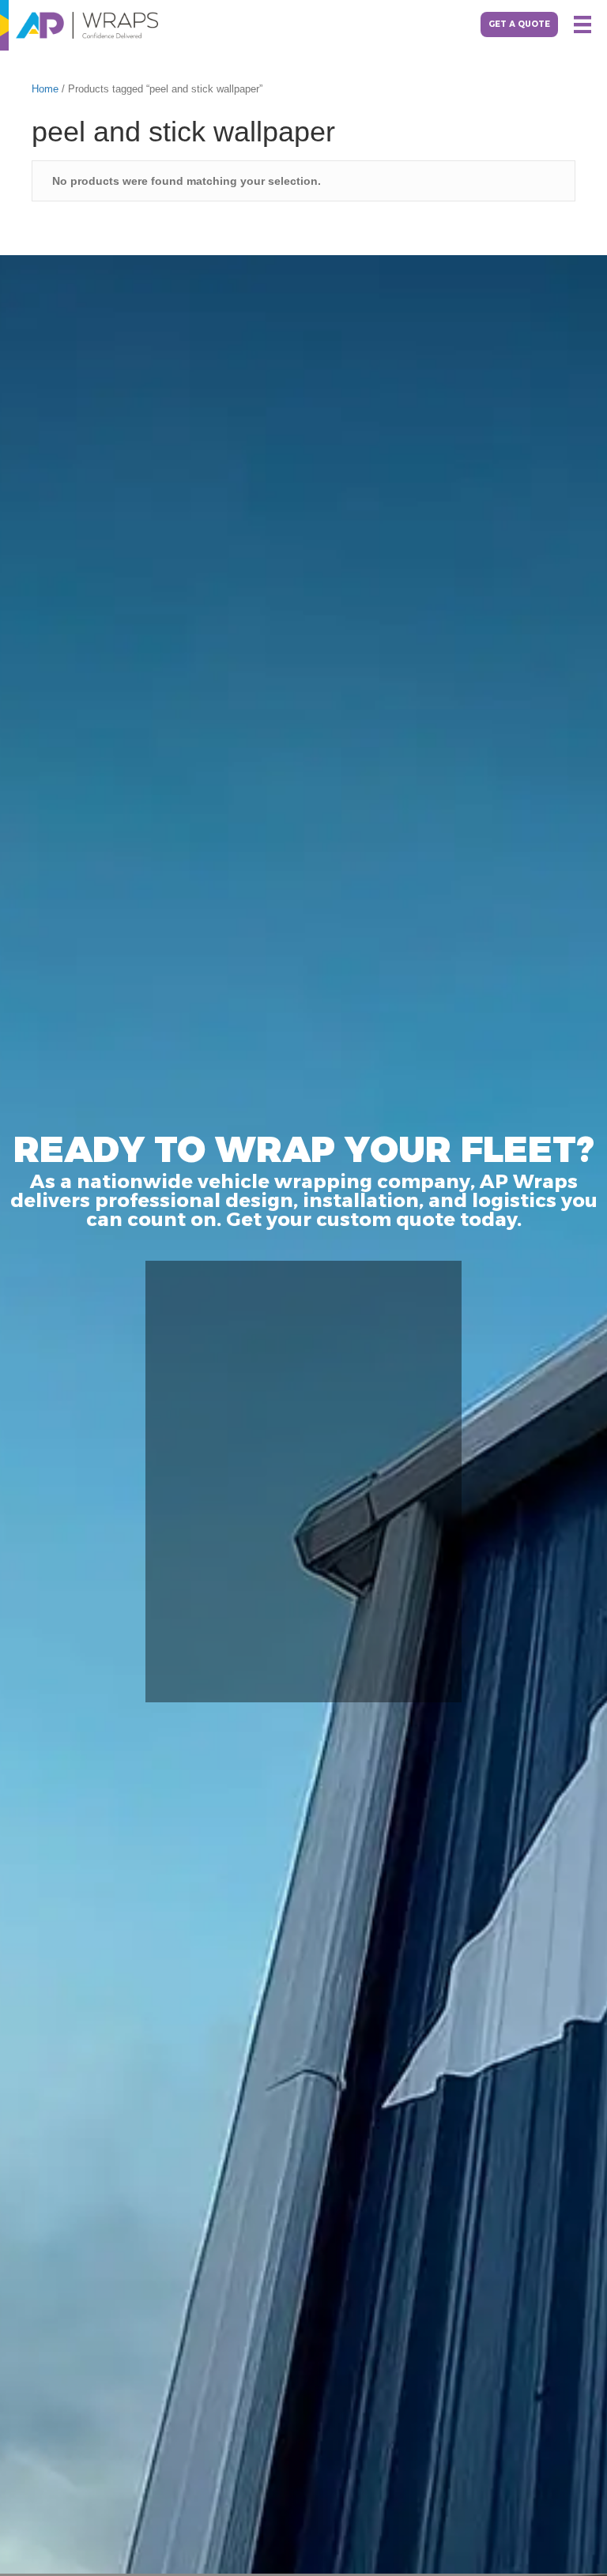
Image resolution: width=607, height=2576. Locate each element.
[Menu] (582, 24)
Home (45, 89)
